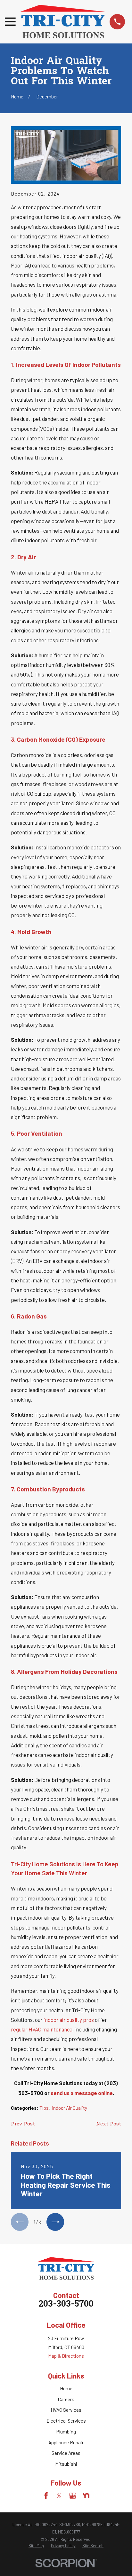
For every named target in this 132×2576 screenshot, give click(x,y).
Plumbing (66, 2432)
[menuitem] (36, 2546)
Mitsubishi (66, 2464)
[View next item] (55, 2222)
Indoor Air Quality (70, 2108)
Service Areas (66, 2453)
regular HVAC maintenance (42, 2029)
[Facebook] (46, 2496)
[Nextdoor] (86, 2496)
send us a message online (82, 2093)
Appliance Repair (66, 2442)
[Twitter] (59, 2496)
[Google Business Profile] (73, 2496)
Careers (66, 2399)
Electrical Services (66, 2421)
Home (66, 2388)
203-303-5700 (66, 2305)
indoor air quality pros (69, 2020)
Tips (44, 2108)
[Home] (63, 22)
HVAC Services (66, 2410)
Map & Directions (66, 2356)
